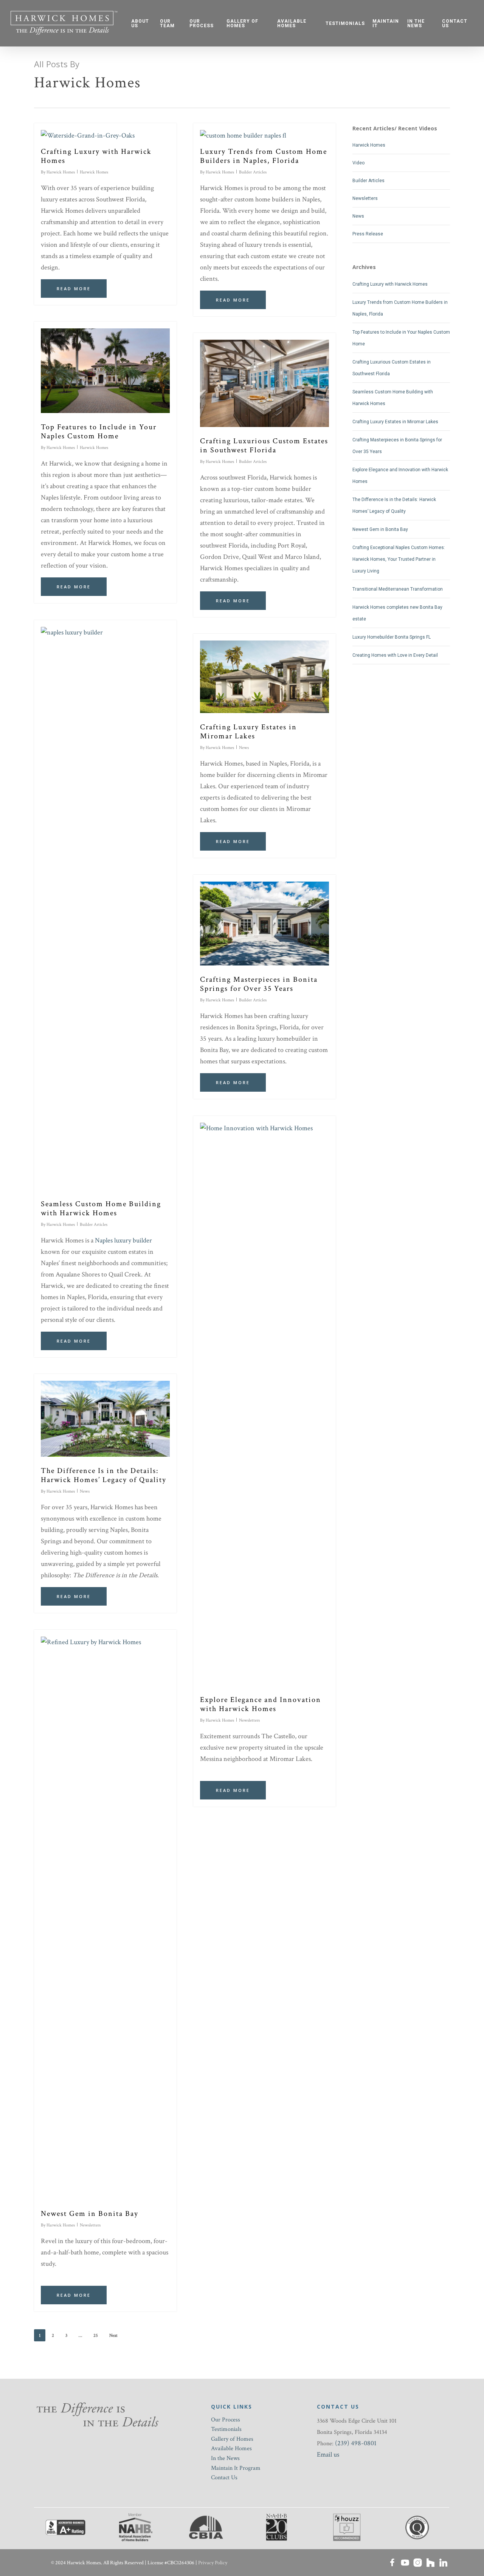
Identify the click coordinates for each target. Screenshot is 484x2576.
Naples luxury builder (123, 1240)
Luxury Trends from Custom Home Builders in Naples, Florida (264, 156)
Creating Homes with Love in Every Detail (395, 655)
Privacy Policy (213, 2563)
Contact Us (224, 2478)
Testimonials (226, 2429)
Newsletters (249, 1720)
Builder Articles (253, 172)
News (244, 748)
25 (96, 2335)
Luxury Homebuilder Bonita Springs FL (392, 637)
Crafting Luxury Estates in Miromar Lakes (248, 732)
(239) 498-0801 (356, 2443)
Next (113, 2335)
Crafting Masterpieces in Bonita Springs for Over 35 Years (259, 984)
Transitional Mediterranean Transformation (398, 589)
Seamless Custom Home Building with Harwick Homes (101, 1208)
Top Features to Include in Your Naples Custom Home (99, 432)
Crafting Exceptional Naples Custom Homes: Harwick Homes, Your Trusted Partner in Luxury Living (399, 559)
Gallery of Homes (232, 2439)
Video (358, 163)
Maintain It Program (236, 2468)
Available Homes (231, 2448)
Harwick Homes (61, 172)
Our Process (226, 2420)
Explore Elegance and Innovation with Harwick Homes (261, 1704)
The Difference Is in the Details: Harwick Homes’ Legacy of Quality (104, 1475)
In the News (225, 2458)
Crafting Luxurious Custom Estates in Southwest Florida (264, 446)
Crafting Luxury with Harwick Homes (96, 156)
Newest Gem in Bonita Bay (90, 2214)
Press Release (368, 234)
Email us (328, 2455)
